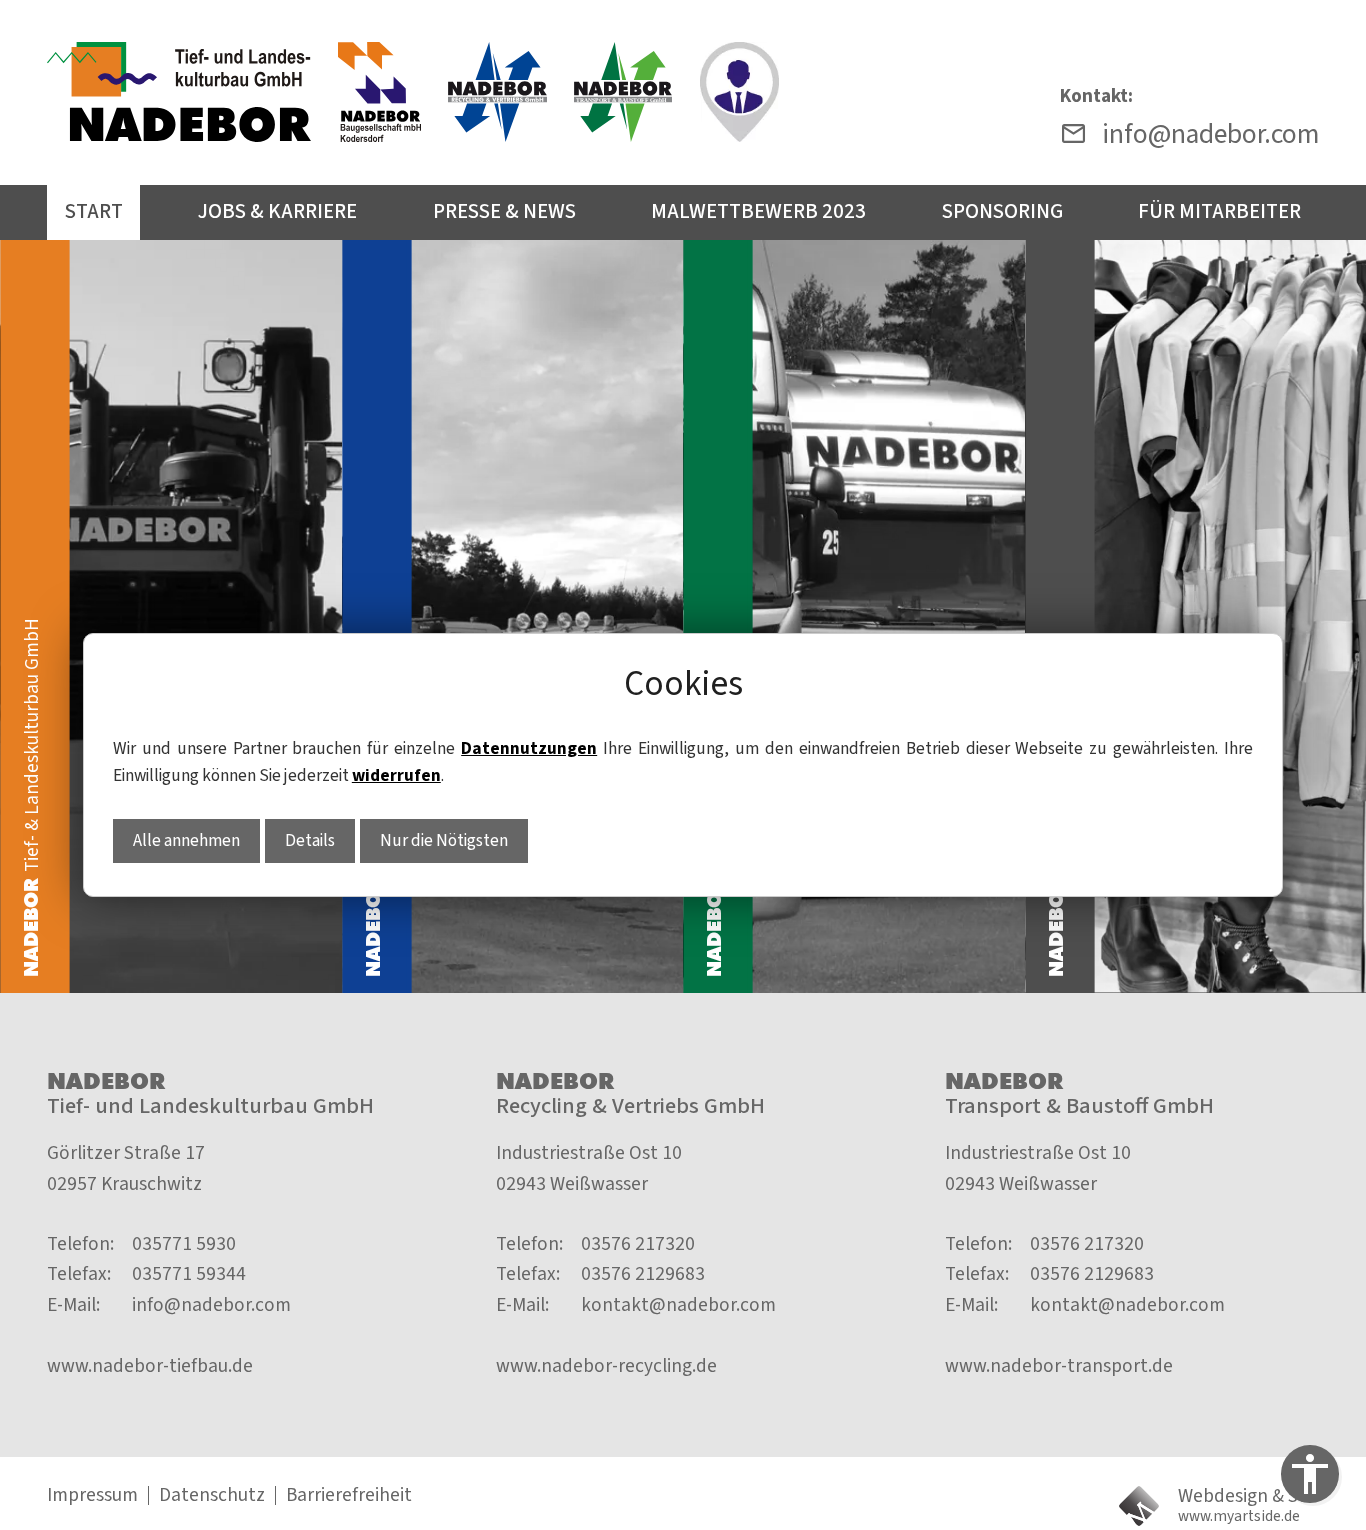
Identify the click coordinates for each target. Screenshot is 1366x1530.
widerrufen (396, 775)
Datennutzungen (529, 748)
